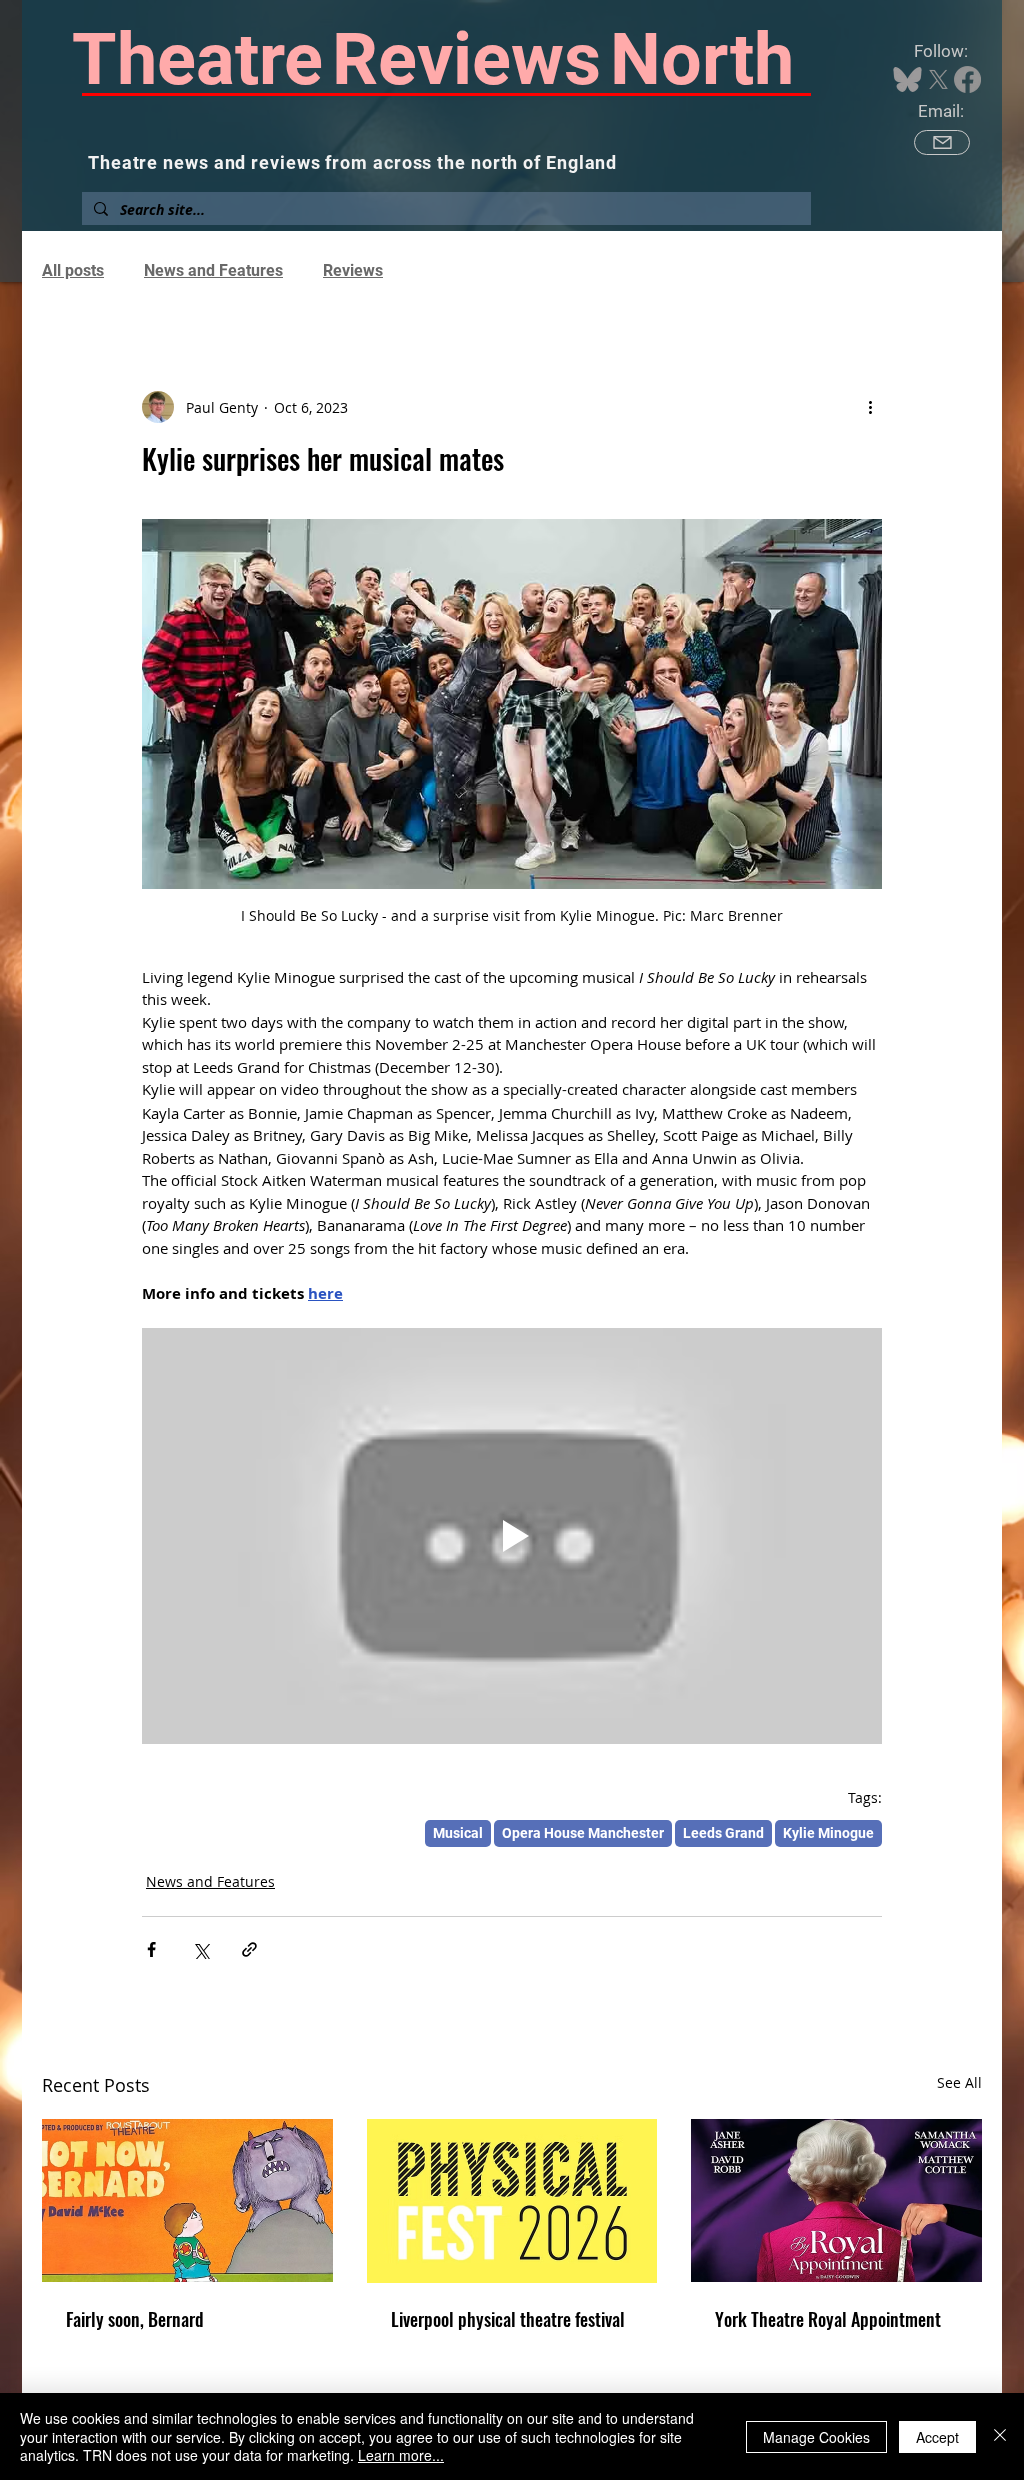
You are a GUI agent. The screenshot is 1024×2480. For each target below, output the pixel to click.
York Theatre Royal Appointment (828, 2319)
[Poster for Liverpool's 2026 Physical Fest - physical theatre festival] (512, 2201)
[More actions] (870, 407)
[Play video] (512, 1536)
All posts (73, 270)
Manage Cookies (816, 2437)
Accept (937, 2437)
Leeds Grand (723, 1833)
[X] (938, 79)
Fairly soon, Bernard (135, 2319)
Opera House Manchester (583, 1833)
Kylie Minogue (828, 1833)
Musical (458, 1833)
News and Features (213, 270)
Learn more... (401, 2455)
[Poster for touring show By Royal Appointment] (836, 2200)
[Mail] (942, 142)
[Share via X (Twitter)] (200, 1949)
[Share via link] (249, 1949)
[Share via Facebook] (151, 1949)
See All (959, 2082)
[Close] (1000, 2436)
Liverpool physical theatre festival (508, 2319)
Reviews (353, 270)
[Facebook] (967, 79)
